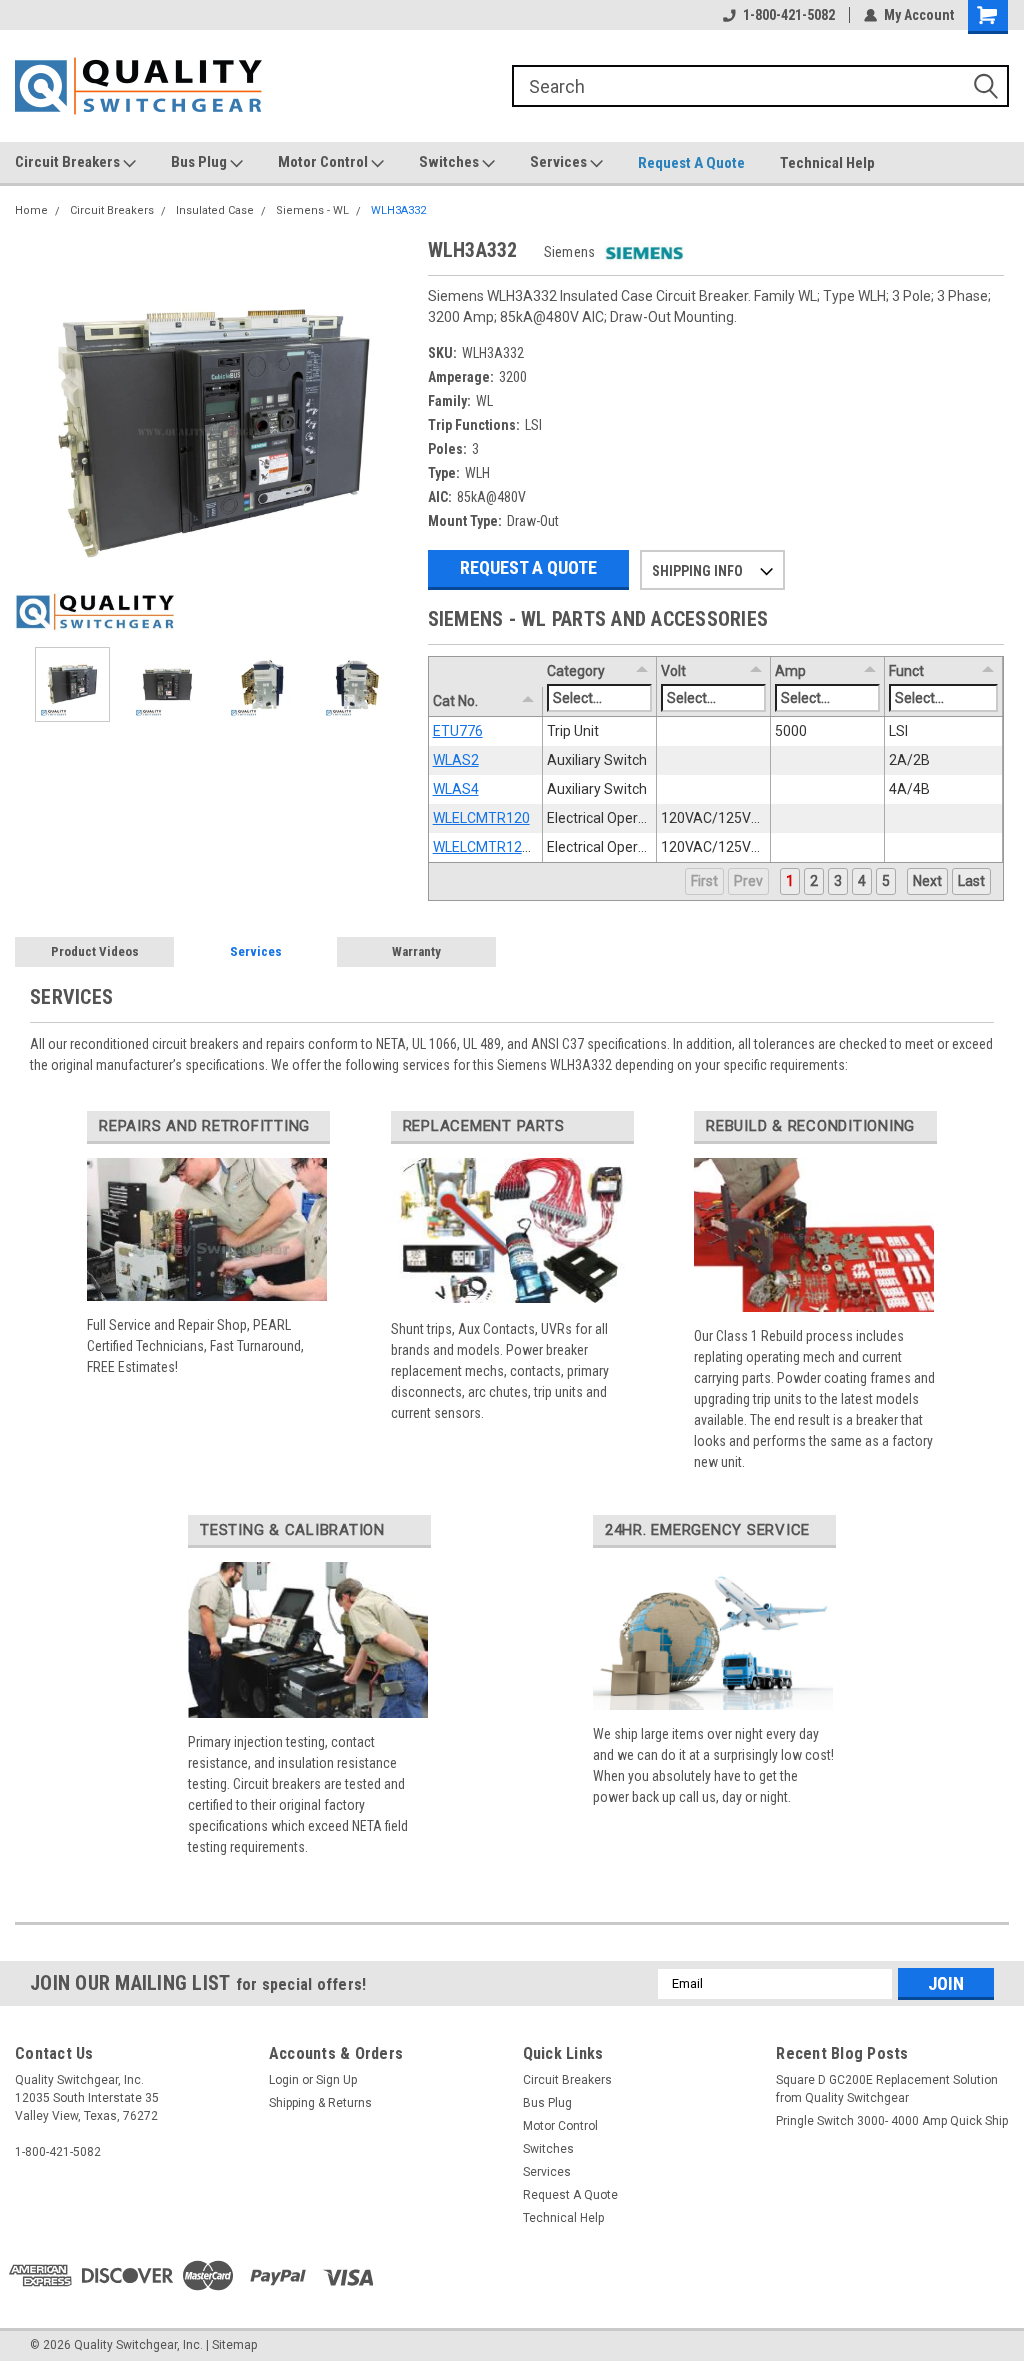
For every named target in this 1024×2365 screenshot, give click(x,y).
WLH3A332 (398, 210)
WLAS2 (456, 760)
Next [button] (927, 881)
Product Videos (95, 951)
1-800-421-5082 (789, 15)
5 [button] (886, 881)
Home (31, 210)
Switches (450, 162)
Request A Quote (691, 163)
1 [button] (790, 881)
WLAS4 (456, 789)
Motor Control (324, 162)
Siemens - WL (312, 210)
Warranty (416, 951)
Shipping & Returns (320, 2103)
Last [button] (971, 881)
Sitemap (234, 2345)
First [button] (704, 881)
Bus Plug (200, 162)
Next (393, 433)
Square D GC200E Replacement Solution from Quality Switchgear (887, 2089)
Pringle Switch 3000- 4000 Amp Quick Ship (892, 2121)
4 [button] (862, 881)
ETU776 (458, 731)
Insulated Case (215, 210)
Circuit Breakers (69, 162)
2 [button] (814, 881)
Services (560, 162)
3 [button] (838, 881)
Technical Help (827, 163)
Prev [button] (748, 881)
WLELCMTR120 (481, 818)
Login (284, 2080)
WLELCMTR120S (486, 847)
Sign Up (336, 2080)
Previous (35, 433)
